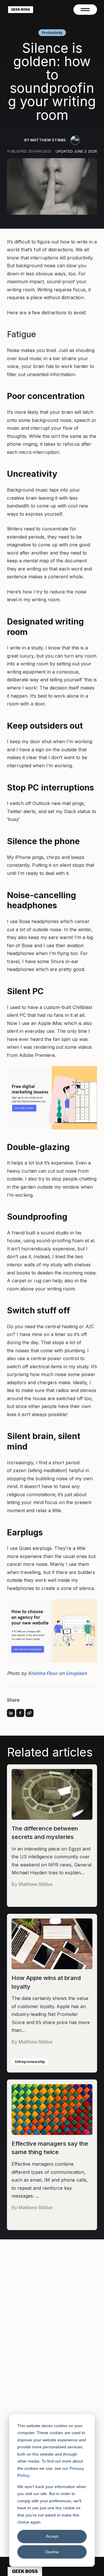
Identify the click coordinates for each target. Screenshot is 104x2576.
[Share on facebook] (20, 1713)
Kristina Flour (43, 1673)
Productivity (52, 33)
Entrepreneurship (30, 2062)
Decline (52, 2552)
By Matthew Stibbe (45, 140)
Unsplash (76, 1673)
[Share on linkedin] (11, 1713)
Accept (52, 2536)
